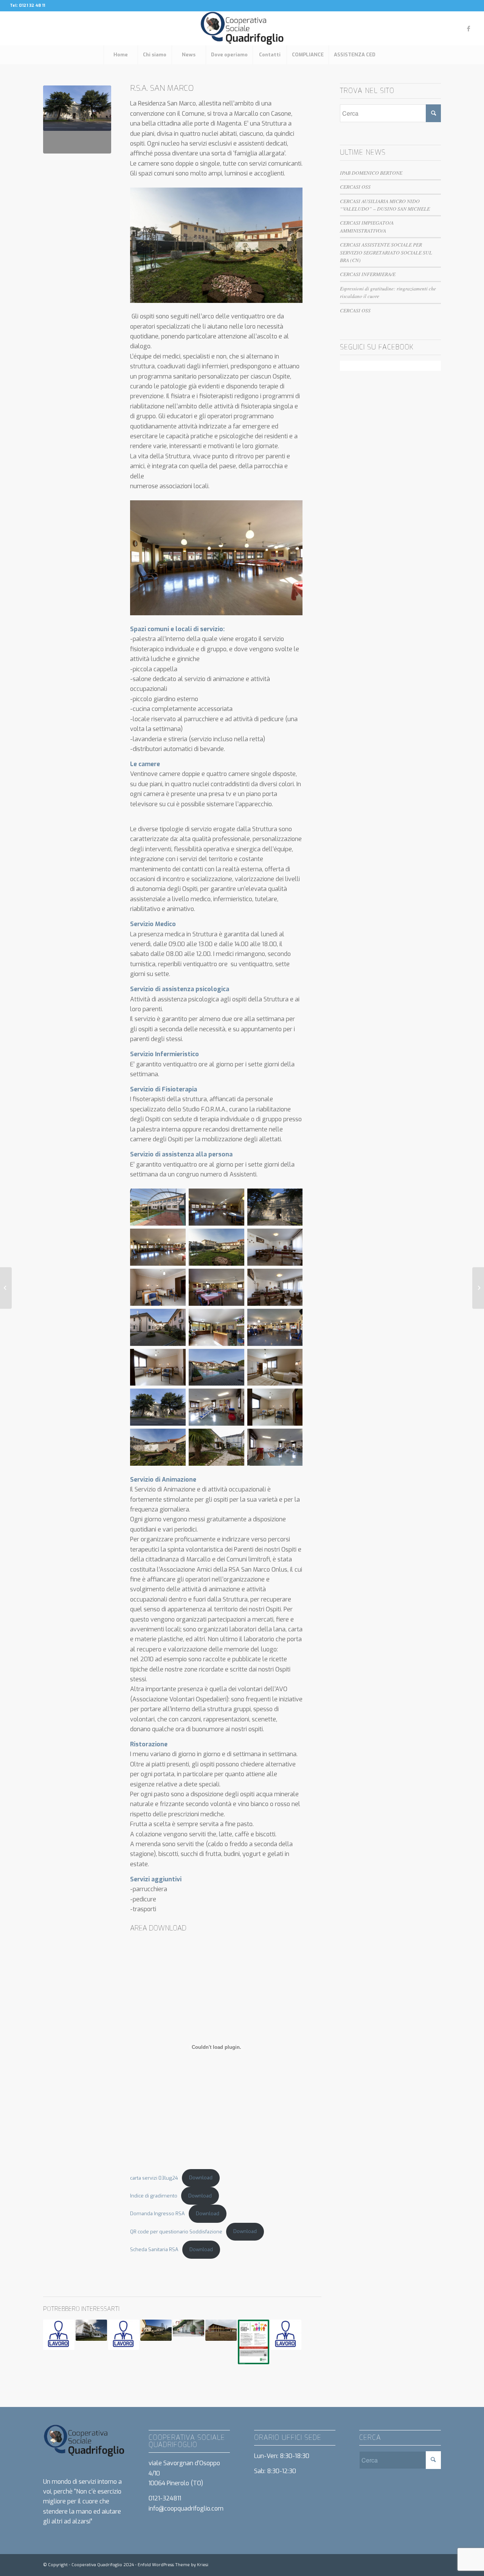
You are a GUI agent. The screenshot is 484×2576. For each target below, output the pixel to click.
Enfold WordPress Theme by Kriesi (173, 2565)
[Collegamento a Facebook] (468, 28)
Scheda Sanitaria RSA (154, 2249)
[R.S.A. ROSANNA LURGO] (221, 2330)
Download (201, 2178)
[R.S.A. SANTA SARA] (188, 2328)
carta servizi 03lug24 (154, 2178)
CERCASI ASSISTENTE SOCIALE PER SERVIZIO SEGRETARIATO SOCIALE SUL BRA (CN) (386, 252)
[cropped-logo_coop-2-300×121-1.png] (242, 28)
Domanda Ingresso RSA (157, 2214)
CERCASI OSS (355, 187)
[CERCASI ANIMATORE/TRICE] (124, 2335)
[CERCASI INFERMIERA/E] (59, 2335)
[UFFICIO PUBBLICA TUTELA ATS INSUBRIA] (254, 2342)
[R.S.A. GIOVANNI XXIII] (478, 1288)
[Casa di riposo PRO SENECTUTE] (6, 1288)
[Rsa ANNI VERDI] (156, 2330)
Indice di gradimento (154, 2196)
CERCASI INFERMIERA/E (368, 274)
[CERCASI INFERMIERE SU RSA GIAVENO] (286, 2335)
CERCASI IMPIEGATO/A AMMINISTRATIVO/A (367, 226)
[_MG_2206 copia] (77, 119)
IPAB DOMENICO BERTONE (371, 173)
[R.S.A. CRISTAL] (91, 2330)
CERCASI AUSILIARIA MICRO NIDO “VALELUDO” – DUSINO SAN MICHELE (385, 205)
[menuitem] (121, 55)
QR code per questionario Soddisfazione (176, 2231)
